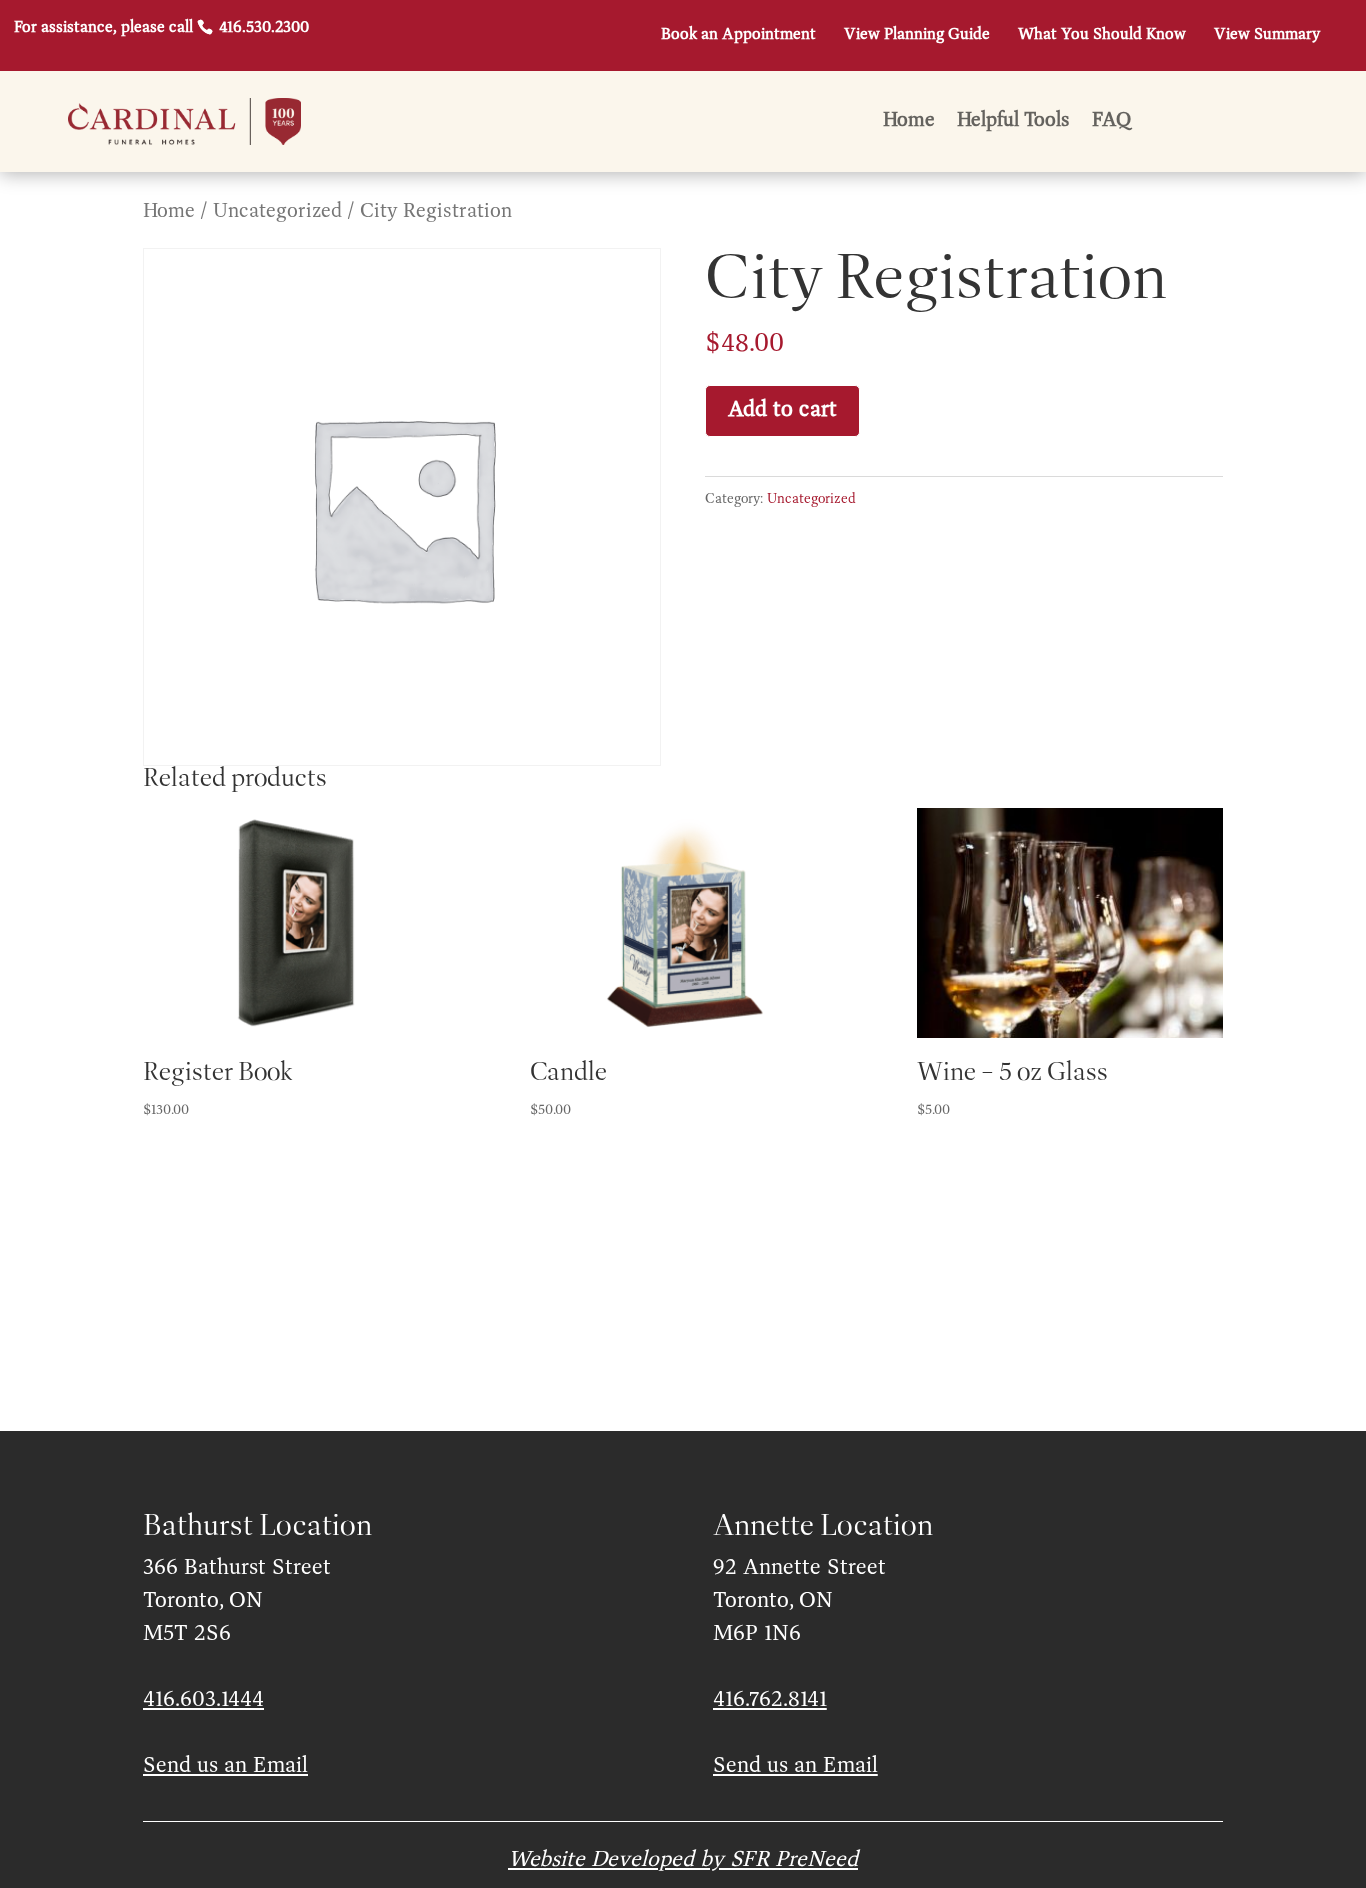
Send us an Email (225, 1766)
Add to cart (782, 410)
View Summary (1267, 35)
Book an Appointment (738, 35)
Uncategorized (277, 211)
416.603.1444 (203, 1700)
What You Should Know (1102, 35)
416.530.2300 (262, 28)
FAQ (1111, 122)
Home (909, 122)
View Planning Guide (917, 35)
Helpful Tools (1013, 122)
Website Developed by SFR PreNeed (683, 1860)
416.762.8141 (770, 1700)
